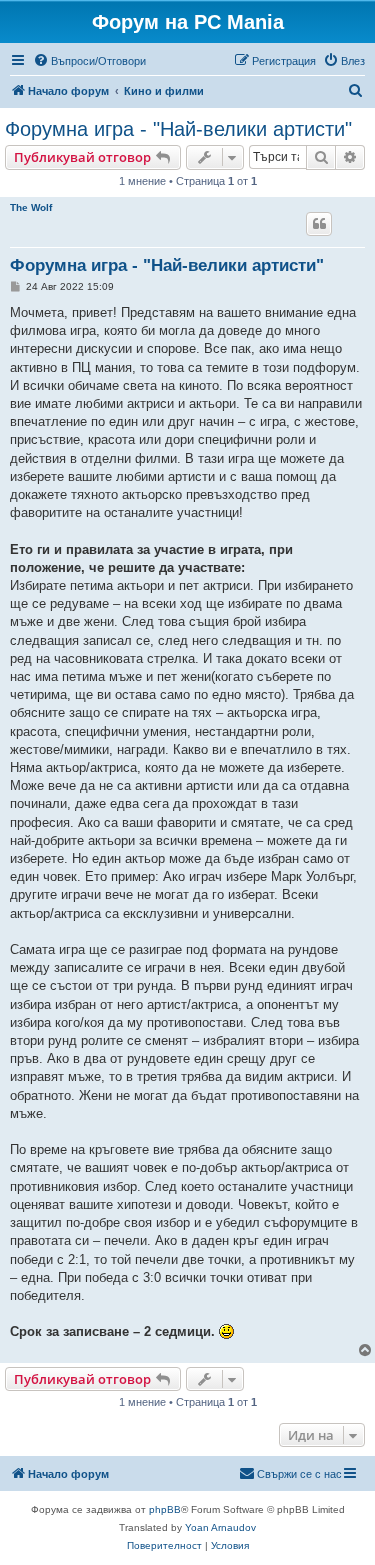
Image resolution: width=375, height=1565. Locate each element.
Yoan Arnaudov (220, 1527)
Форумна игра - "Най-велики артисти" (178, 129)
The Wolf (31, 207)
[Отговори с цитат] (319, 224)
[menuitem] (89, 61)
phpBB (165, 1509)
